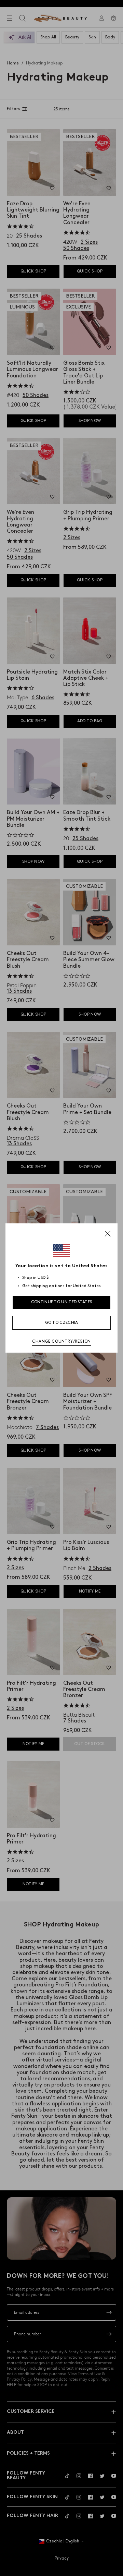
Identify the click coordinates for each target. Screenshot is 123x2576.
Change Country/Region (61, 1341)
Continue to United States (62, 1302)
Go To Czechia (62, 1323)
